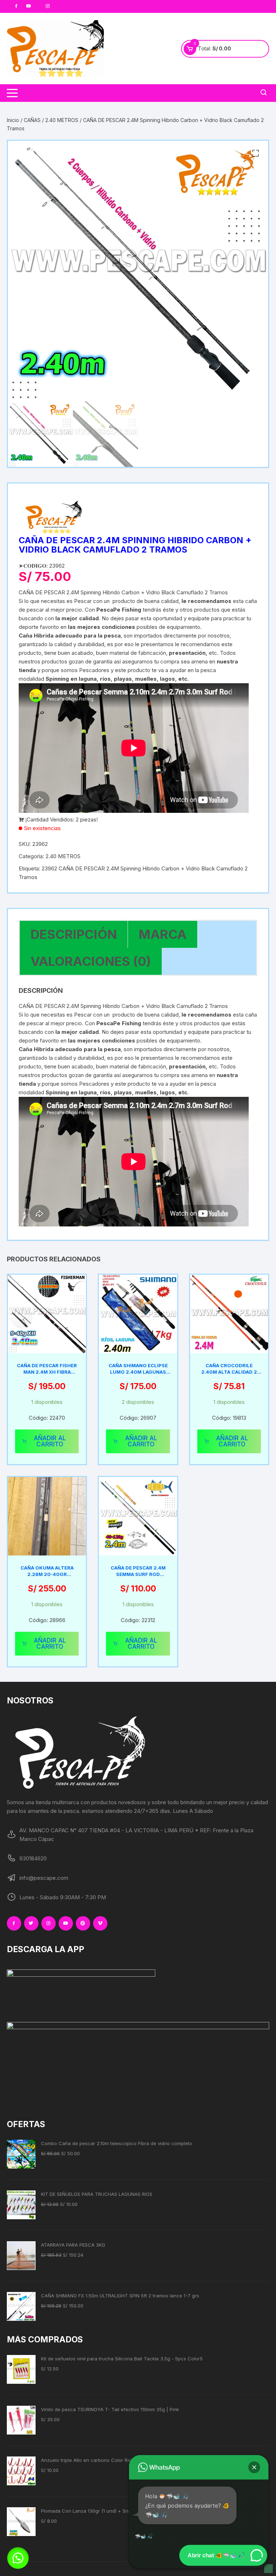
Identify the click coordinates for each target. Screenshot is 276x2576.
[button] (256, 153)
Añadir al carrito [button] (50, 1441)
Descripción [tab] (74, 934)
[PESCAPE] (55, 518)
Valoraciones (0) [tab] (91, 961)
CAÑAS (32, 120)
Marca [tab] (163, 934)
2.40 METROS (62, 120)
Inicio (13, 120)
